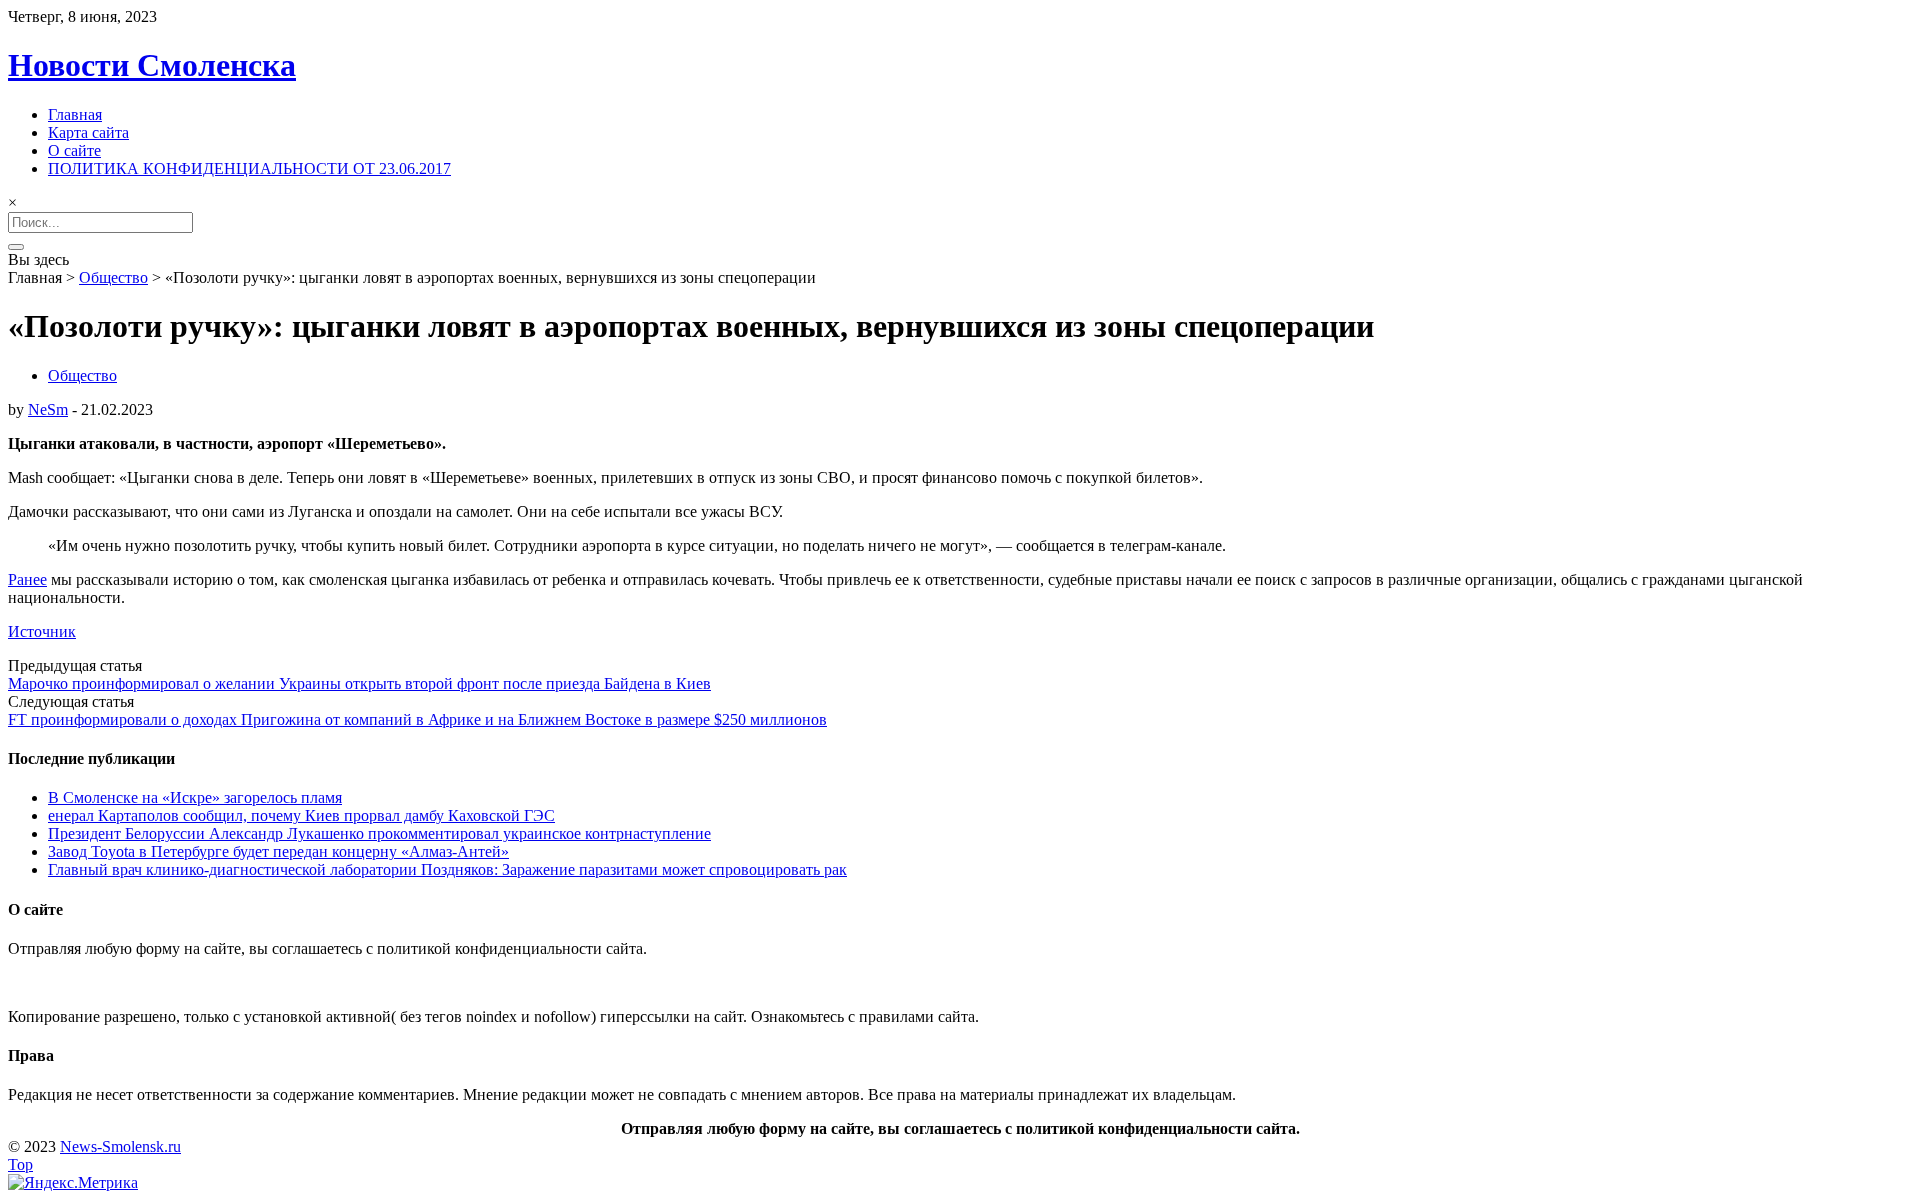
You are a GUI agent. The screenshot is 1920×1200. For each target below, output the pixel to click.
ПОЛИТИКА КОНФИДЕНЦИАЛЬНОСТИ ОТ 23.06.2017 (249, 168)
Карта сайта (88, 132)
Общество (113, 277)
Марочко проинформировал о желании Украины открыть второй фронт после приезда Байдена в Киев (359, 683)
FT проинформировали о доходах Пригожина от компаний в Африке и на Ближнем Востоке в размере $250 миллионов (417, 719)
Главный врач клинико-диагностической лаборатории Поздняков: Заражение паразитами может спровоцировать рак (447, 869)
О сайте (74, 150)
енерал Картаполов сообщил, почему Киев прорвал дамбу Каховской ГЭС (301, 815)
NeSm (48, 409)
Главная (75, 114)
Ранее (27, 579)
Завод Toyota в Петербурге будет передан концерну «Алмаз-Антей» (278, 851)
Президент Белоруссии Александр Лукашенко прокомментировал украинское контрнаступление (379, 833)
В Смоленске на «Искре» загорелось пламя (195, 797)
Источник (42, 631)
